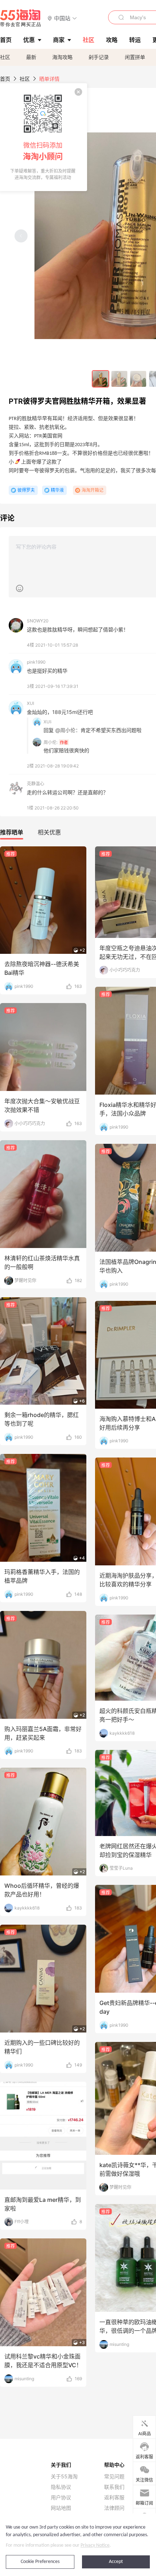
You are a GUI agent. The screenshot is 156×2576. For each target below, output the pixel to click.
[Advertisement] (78, 1164)
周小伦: (51, 742)
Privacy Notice (95, 2545)
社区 (5, 57)
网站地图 (61, 2508)
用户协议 (61, 2497)
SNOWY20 (38, 621)
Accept (116, 2562)
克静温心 (36, 784)
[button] (62, 18)
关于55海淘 (64, 2476)
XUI (30, 703)
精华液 (57, 490)
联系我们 (114, 2487)
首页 (5, 79)
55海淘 (21, 18)
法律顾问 (114, 2508)
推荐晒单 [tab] (12, 832)
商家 (59, 40)
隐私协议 (61, 2487)
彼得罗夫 (26, 490)
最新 (31, 57)
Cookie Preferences (40, 2562)
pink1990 (36, 662)
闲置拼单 (135, 57)
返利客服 (114, 2497)
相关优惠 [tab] (49, 832)
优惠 (29, 40)
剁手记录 (99, 57)
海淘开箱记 (93, 490)
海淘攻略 (62, 57)
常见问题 (114, 2476)
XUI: (48, 722)
